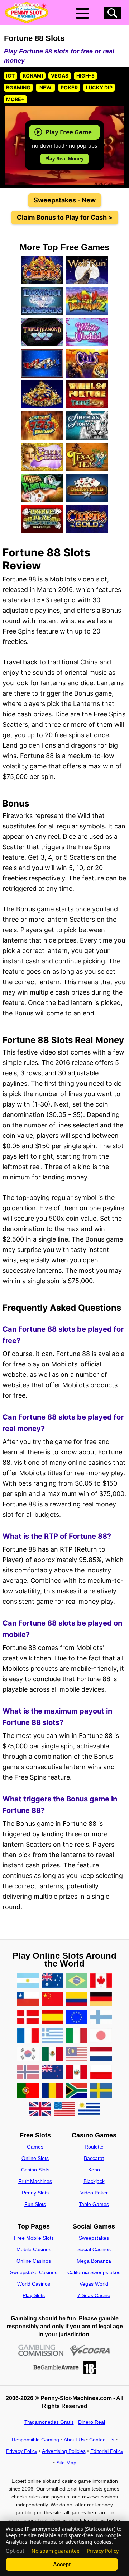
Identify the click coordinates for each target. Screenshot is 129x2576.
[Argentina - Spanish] (28, 1981)
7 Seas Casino (94, 2295)
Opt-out (15, 2551)
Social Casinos (94, 2249)
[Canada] (101, 1981)
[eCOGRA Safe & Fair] (90, 2350)
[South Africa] (77, 2091)
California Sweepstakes (94, 2272)
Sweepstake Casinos (34, 2272)
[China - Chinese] (52, 1999)
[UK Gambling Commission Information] (41, 2350)
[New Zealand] (52, 2073)
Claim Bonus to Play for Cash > (65, 217)
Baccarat (94, 2158)
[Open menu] (82, 13)
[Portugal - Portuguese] (28, 2091)
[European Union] (77, 2018)
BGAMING (18, 87)
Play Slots (34, 2295)
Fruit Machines (35, 2181)
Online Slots (35, 2158)
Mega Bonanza (94, 2261)
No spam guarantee (56, 2551)
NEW (46, 87)
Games (35, 2147)
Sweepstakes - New (65, 200)
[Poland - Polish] (101, 2073)
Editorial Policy (107, 2451)
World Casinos (34, 2284)
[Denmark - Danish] (28, 2018)
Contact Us (102, 2440)
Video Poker (94, 2193)
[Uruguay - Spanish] (89, 2109)
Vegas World (94, 2284)
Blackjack (94, 2181)
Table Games (94, 2204)
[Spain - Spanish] (52, 2018)
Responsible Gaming (35, 2440)
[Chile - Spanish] (28, 1999)
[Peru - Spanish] (77, 2073)
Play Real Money (64, 159)
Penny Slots (35, 2193)
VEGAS (60, 76)
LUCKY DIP (99, 87)
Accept (62, 2564)
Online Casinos (34, 2261)
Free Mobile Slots (34, 2238)
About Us (74, 2440)
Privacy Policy (22, 2451)
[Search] (113, 13)
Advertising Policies (64, 2451)
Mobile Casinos (34, 2249)
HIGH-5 (85, 76)
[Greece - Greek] (52, 2036)
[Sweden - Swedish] (101, 2091)
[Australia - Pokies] (52, 1981)
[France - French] (28, 2036)
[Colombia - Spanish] (77, 1999)
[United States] (64, 2109)
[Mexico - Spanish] (52, 2054)
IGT (10, 76)
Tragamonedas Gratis (49, 2422)
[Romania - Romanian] (52, 2091)
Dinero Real (92, 2422)
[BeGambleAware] (56, 2367)
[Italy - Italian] (77, 2036)
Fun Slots (35, 2204)
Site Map (66, 2463)
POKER (69, 87)
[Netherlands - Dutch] (101, 2054)
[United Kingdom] (40, 2109)
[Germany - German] (101, 1999)
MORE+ (15, 99)
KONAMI (33, 76)
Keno (94, 2170)
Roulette (94, 2147)
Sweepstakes (94, 2238)
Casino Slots (35, 2170)
